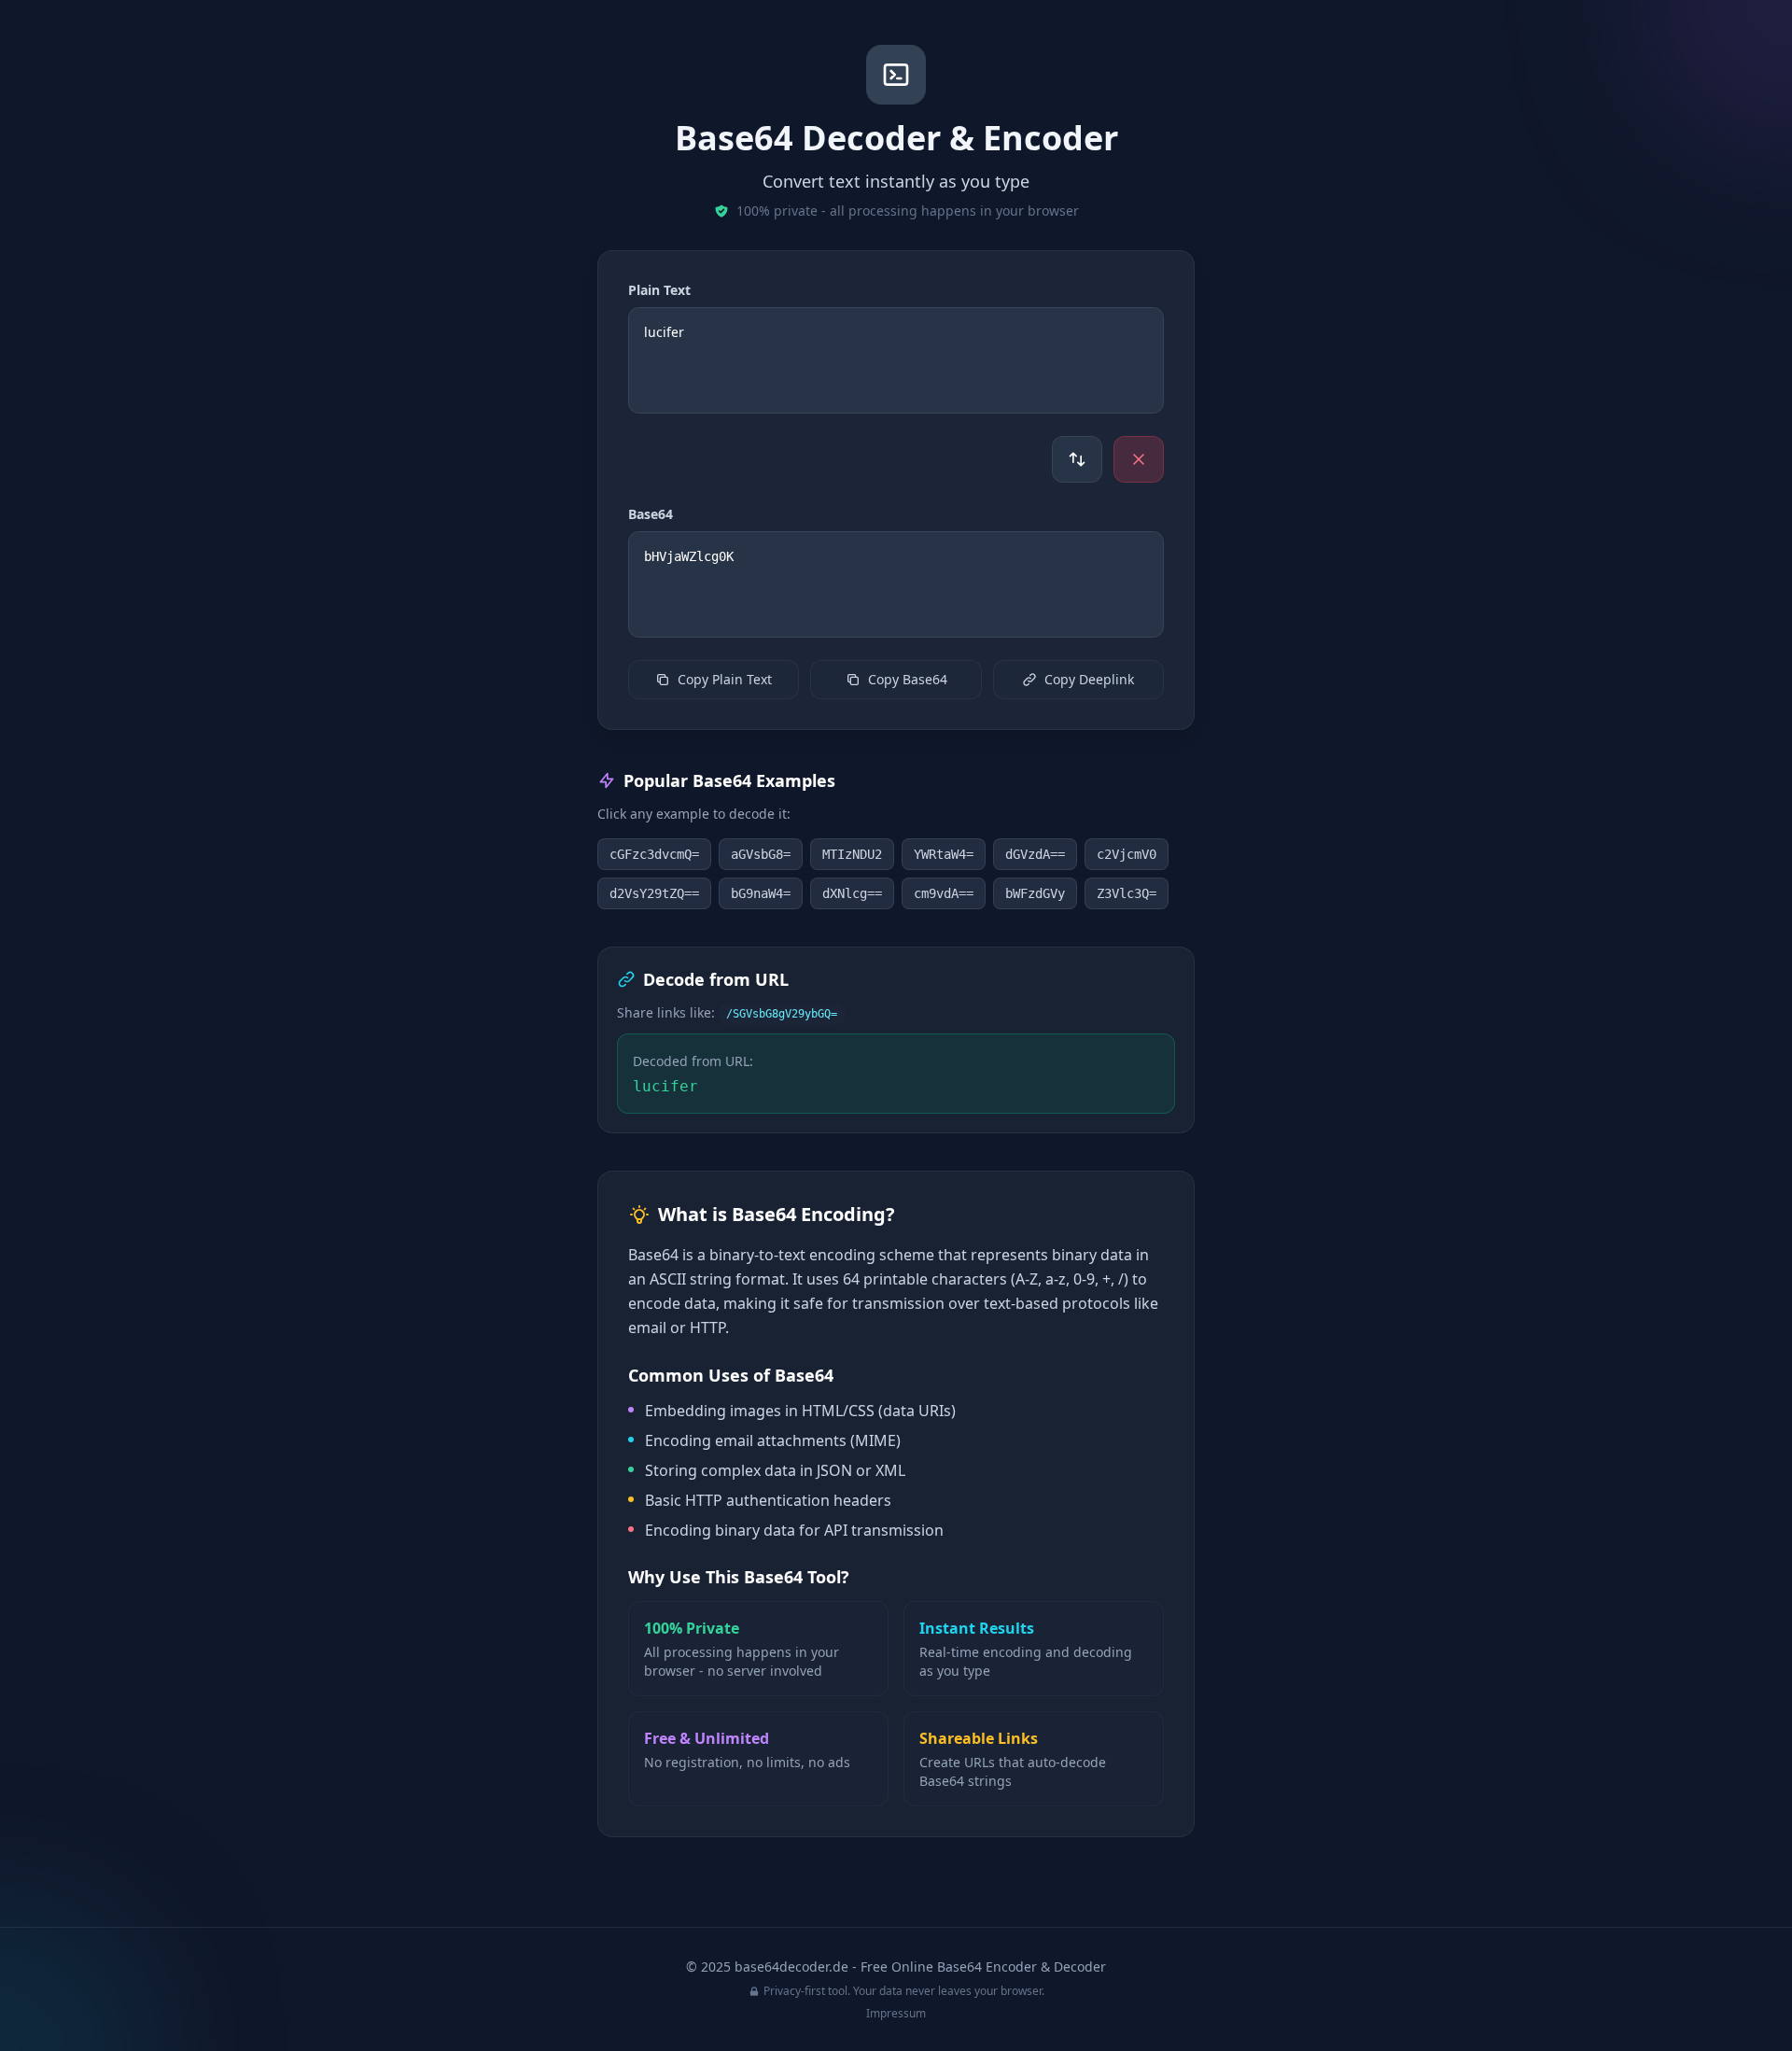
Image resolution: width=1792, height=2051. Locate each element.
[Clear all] (1139, 459)
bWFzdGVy (1035, 893)
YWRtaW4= (944, 854)
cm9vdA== (944, 893)
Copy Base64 (908, 679)
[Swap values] (1077, 459)
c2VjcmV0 (1127, 854)
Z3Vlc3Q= (1127, 893)
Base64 (651, 514)
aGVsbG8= (761, 854)
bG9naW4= (761, 893)
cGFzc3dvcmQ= (654, 854)
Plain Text (659, 290)
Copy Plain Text (725, 679)
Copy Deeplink (1089, 679)
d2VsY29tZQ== (654, 893)
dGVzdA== (1035, 854)
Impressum (896, 2013)
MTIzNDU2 (852, 854)
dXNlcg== (852, 893)
